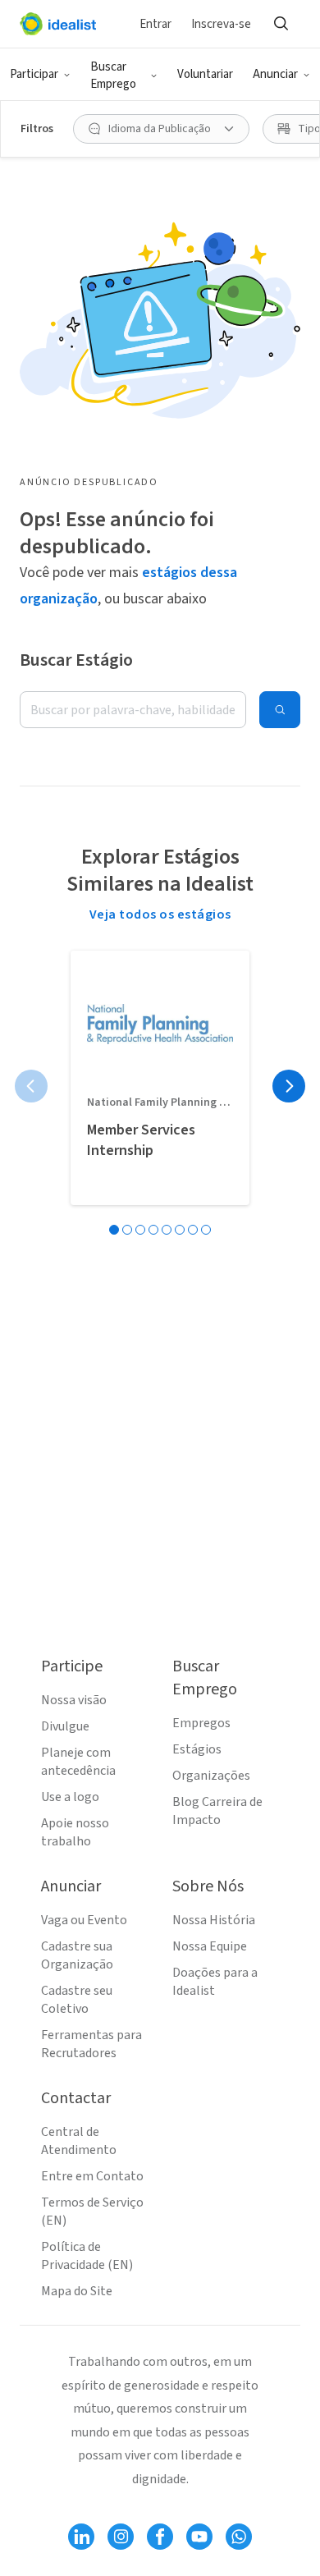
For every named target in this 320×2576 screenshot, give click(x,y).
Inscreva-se (221, 24)
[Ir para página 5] (167, 1230)
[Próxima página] (289, 1086)
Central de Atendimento (79, 2141)
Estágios (197, 1749)
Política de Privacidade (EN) (87, 2256)
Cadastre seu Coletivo (77, 2000)
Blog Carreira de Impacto (217, 1811)
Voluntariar (205, 74)
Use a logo (70, 1797)
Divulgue (65, 1726)
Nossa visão (74, 1700)
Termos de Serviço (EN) (92, 2212)
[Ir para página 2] (127, 1230)
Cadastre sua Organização (77, 1955)
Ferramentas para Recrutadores (91, 2044)
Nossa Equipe (210, 1946)
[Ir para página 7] (193, 1230)
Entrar (155, 24)
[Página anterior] (31, 1086)
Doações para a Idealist (215, 1982)
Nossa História (214, 1920)
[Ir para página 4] (153, 1230)
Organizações (211, 1776)
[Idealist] (58, 24)
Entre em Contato (92, 2176)
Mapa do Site (77, 2291)
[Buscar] (281, 24)
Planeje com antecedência (78, 1762)
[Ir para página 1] (114, 1230)
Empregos (201, 1723)
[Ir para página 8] (206, 1230)
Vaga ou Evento (84, 1920)
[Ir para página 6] (180, 1230)
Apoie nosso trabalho (75, 1832)
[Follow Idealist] (81, 2537)
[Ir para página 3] (140, 1230)
